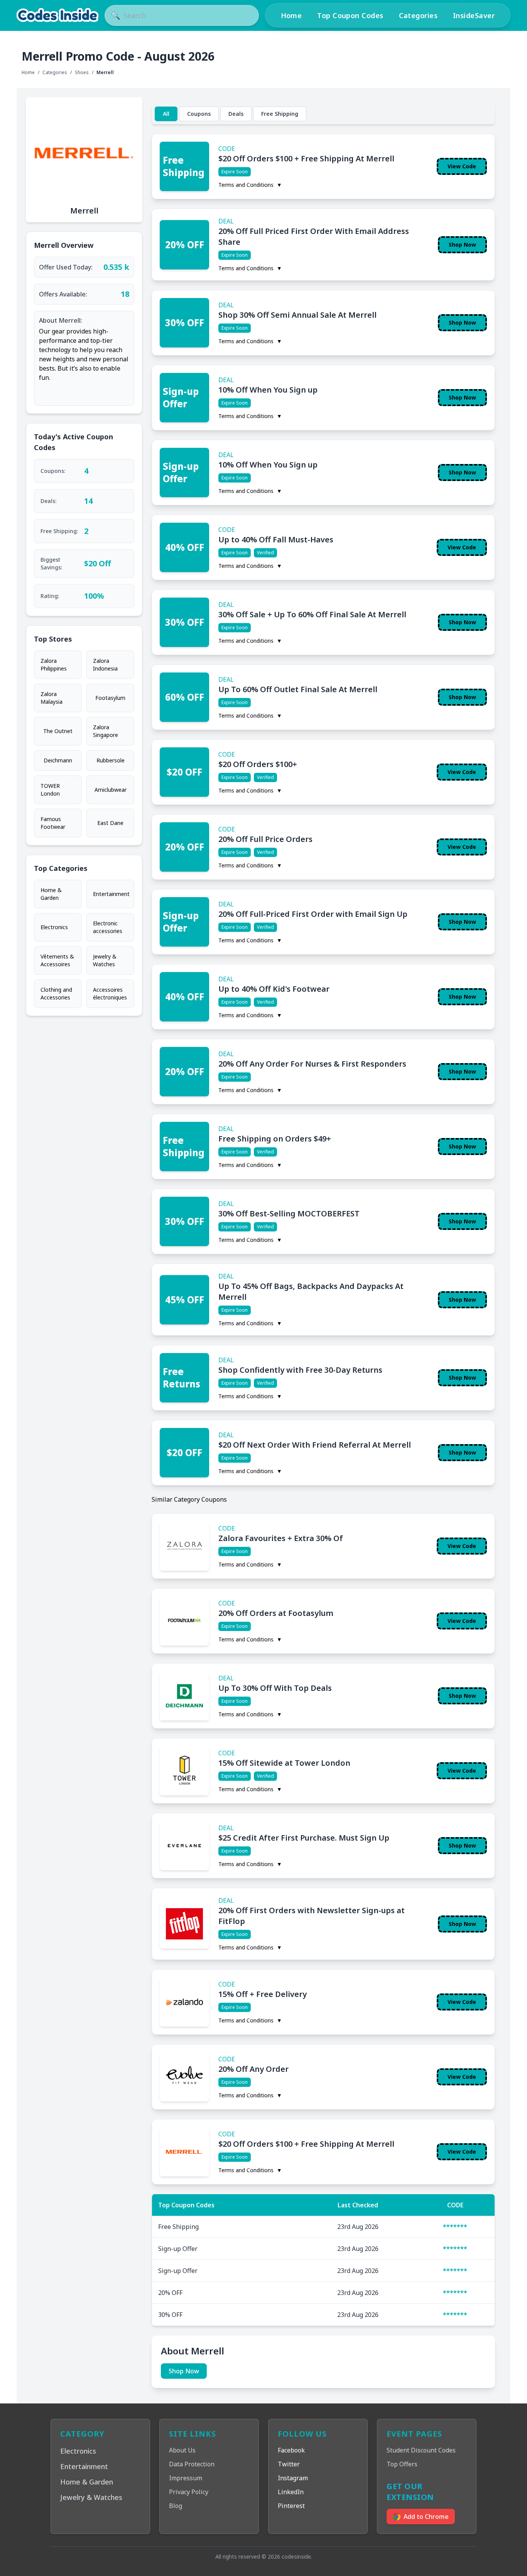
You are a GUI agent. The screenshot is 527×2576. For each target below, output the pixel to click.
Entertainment (111, 894)
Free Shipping (280, 114)
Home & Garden (51, 894)
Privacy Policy (189, 2492)
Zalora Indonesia (105, 665)
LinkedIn (291, 2492)
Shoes (82, 73)
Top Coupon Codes (350, 15)
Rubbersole (111, 760)
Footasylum (110, 698)
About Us (182, 2450)
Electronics (54, 927)
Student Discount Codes (421, 2450)
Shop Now (462, 245)
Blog (176, 2506)
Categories (418, 15)
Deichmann (58, 760)
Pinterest (291, 2506)
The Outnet (58, 731)
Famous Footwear (53, 823)
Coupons (199, 114)
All (166, 114)
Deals (236, 114)
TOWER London (50, 790)
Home (291, 15)
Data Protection (192, 2464)
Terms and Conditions (250, 185)
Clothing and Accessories (56, 993)
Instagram (293, 2478)
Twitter (289, 2464)
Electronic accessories (108, 927)
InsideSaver (474, 15)
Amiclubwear (111, 790)
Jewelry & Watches (105, 960)
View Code (462, 166)
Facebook (291, 2450)
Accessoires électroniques (110, 993)
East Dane (110, 823)
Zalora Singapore (106, 731)
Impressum (186, 2478)
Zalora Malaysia (52, 698)
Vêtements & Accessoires (57, 960)
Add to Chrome (426, 2517)
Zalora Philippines (54, 665)
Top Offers (402, 2464)
